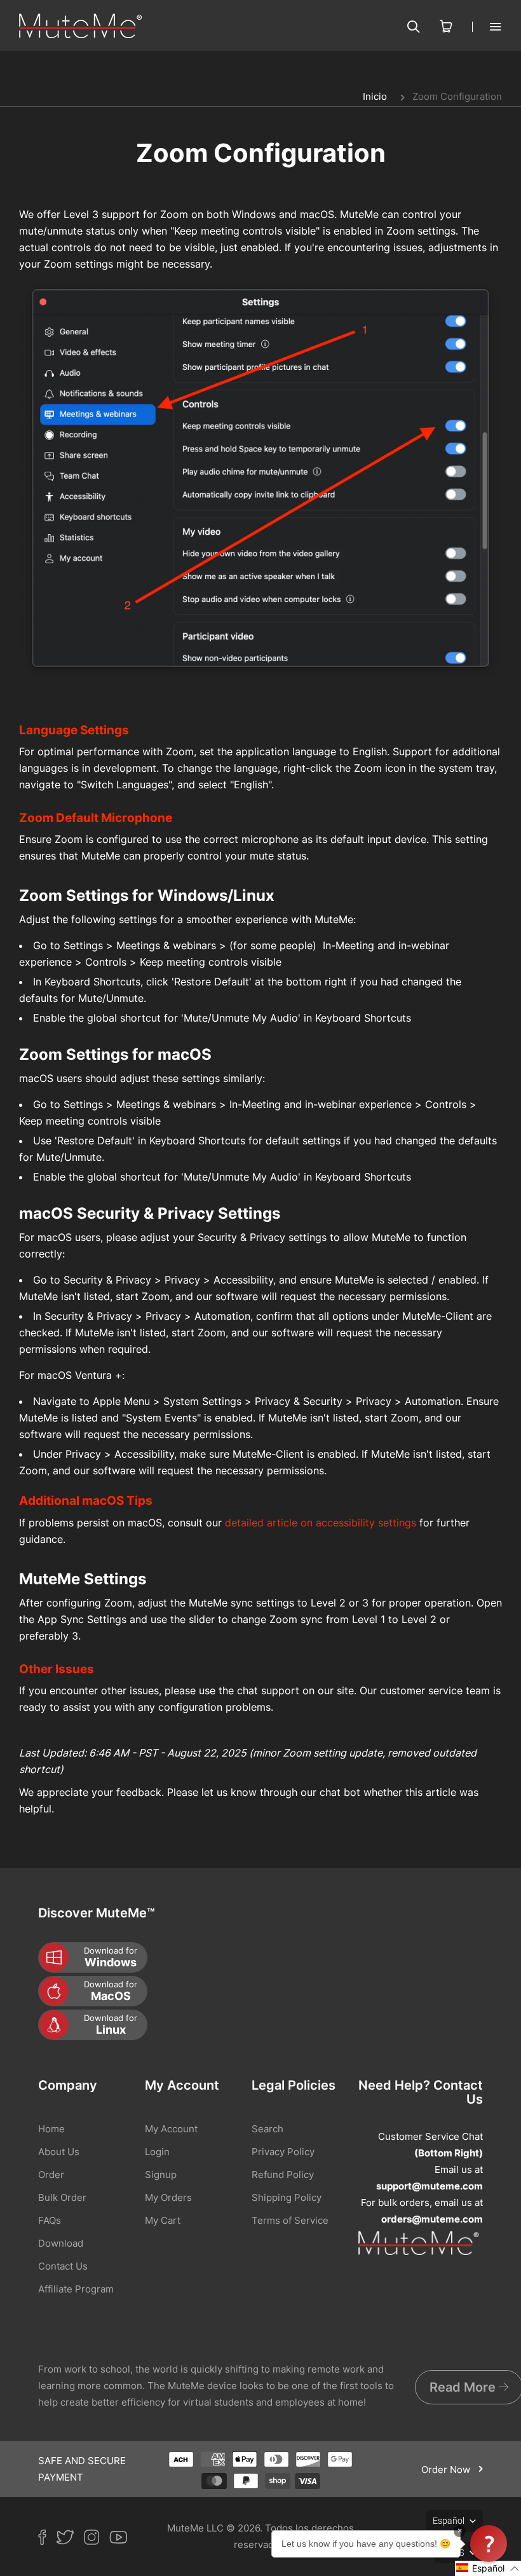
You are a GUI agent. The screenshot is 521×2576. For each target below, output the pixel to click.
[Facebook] (47, 2540)
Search (267, 2129)
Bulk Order (62, 2197)
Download (61, 2243)
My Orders (168, 2197)
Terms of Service (290, 2220)
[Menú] (487, 26)
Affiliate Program (76, 2289)
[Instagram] (97, 2540)
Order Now (447, 2470)
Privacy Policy (283, 2152)
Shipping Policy (287, 2197)
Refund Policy (283, 2175)
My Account (171, 2129)
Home (51, 2129)
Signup (161, 2175)
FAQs (50, 2220)
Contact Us (63, 2266)
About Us (59, 2152)
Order (51, 2175)
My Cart (163, 2220)
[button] (488, 2568)
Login (157, 2152)
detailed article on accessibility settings (321, 1523)
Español (449, 2521)
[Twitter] (70, 2540)
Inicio (375, 96)
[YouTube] (123, 2540)
